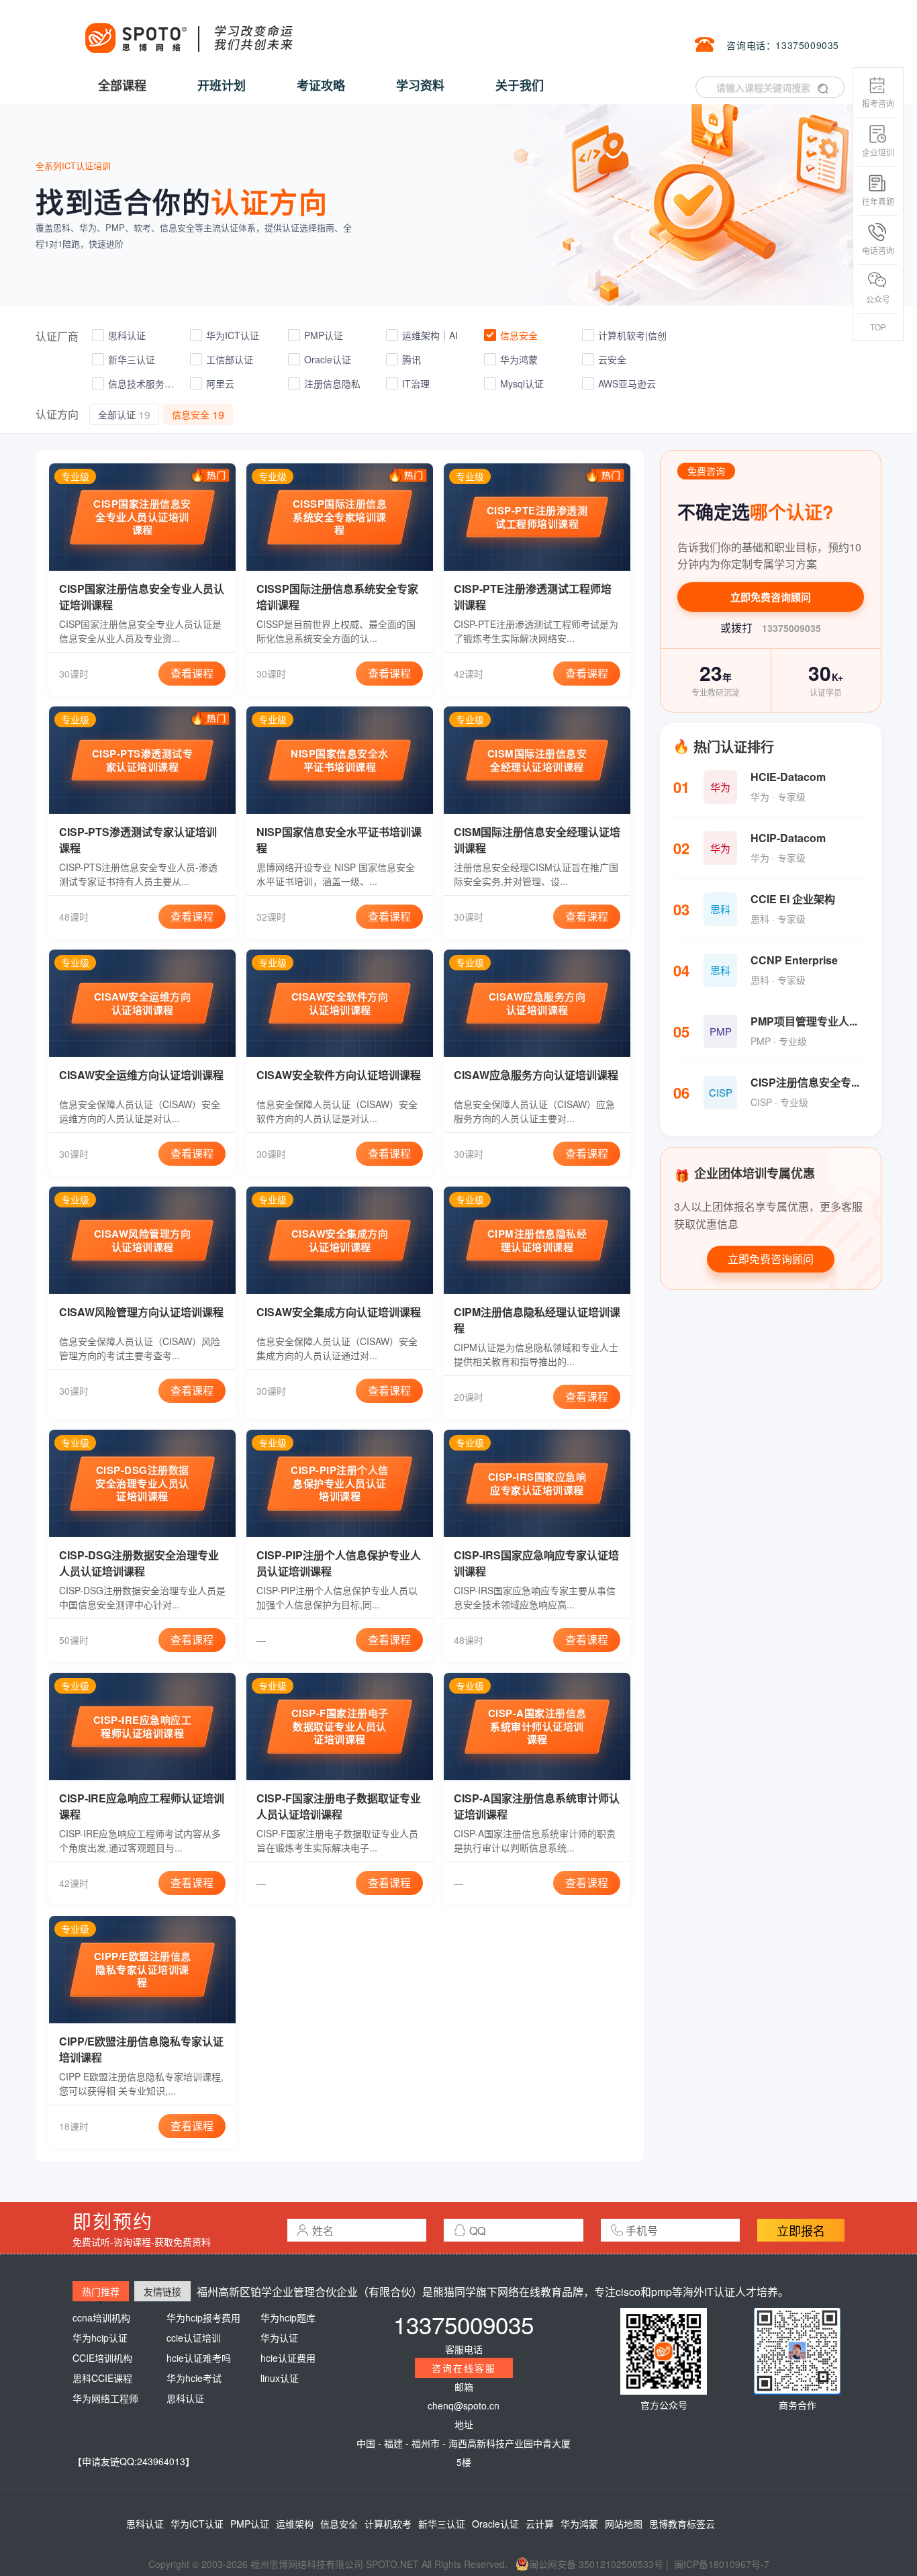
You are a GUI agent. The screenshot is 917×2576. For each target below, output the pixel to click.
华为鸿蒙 (579, 2524)
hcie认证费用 (288, 2358)
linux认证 (280, 2378)
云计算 (540, 2524)
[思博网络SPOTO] (188, 31)
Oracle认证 (495, 2524)
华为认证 (279, 2338)
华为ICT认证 (197, 2524)
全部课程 (122, 85)
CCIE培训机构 (102, 2358)
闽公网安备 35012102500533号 (596, 2564)
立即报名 (801, 2230)
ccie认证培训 (194, 2338)
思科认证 (185, 2398)
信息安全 (339, 2524)
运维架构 (295, 2524)
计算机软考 (388, 2524)
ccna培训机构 (101, 2317)
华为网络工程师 (105, 2398)
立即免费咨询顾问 (771, 597)
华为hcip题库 (288, 2317)
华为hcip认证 (100, 2338)
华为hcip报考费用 (203, 2317)
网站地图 (624, 2524)
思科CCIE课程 (102, 2378)
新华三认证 (442, 2524)
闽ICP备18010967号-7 (722, 2564)
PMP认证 (250, 2524)
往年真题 (878, 201)
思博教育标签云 (682, 2524)
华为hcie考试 (194, 2378)
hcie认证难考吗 (199, 2358)
